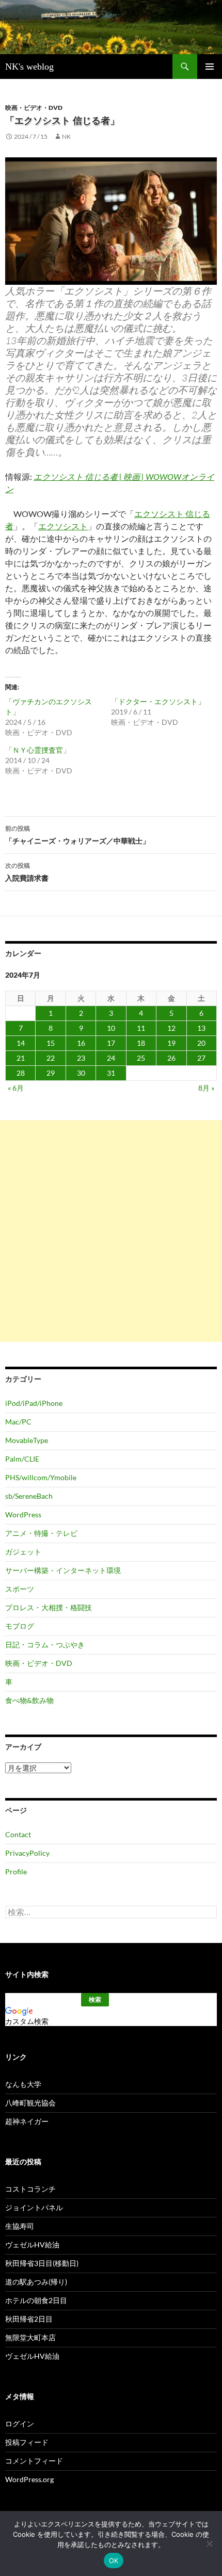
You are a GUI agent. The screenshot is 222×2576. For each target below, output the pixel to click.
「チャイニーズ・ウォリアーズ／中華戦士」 (77, 835)
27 (201, 1058)
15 (51, 1043)
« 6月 (16, 1088)
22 (51, 1058)
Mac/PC (18, 1422)
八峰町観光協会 (30, 2103)
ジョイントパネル (34, 2207)
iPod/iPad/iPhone (34, 1403)
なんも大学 (23, 2084)
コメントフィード (34, 2461)
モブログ (20, 1626)
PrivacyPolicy (27, 1853)
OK (114, 2561)
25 (141, 1058)
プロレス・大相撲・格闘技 (49, 1607)
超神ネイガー (27, 2121)
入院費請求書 (27, 872)
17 (111, 1043)
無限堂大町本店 (30, 2337)
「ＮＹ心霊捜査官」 (38, 750)
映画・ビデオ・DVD (34, 108)
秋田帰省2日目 (29, 2319)
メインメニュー (210, 67)
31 (111, 1073)
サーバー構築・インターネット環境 (63, 1570)
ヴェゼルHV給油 (32, 2245)
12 (171, 1028)
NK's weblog (29, 67)
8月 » (206, 1088)
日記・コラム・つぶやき (45, 1645)
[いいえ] (209, 2543)
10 (111, 1028)
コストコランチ (30, 2189)
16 (81, 1043)
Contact (18, 1834)
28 (21, 1073)
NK (66, 136)
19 (171, 1043)
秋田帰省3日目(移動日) (42, 2263)
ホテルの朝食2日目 (36, 2300)
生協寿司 (20, 2226)
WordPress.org (29, 2479)
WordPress (23, 1514)
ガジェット (23, 1552)
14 (21, 1043)
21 (21, 1058)
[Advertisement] (111, 1231)
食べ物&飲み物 (29, 1700)
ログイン (20, 2424)
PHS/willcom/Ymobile (41, 1477)
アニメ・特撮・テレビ (41, 1533)
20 (201, 1043)
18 (141, 1043)
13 (201, 1028)
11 (141, 1028)
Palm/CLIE (22, 1459)
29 (51, 1073)
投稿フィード (27, 2442)
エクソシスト (63, 526)
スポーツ (20, 1589)
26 (171, 1058)
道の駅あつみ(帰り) (36, 2282)
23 (81, 1058)
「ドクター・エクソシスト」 (158, 701)
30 (81, 1073)
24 (111, 1058)
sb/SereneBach (29, 1496)
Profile (16, 1872)
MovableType (27, 1440)
